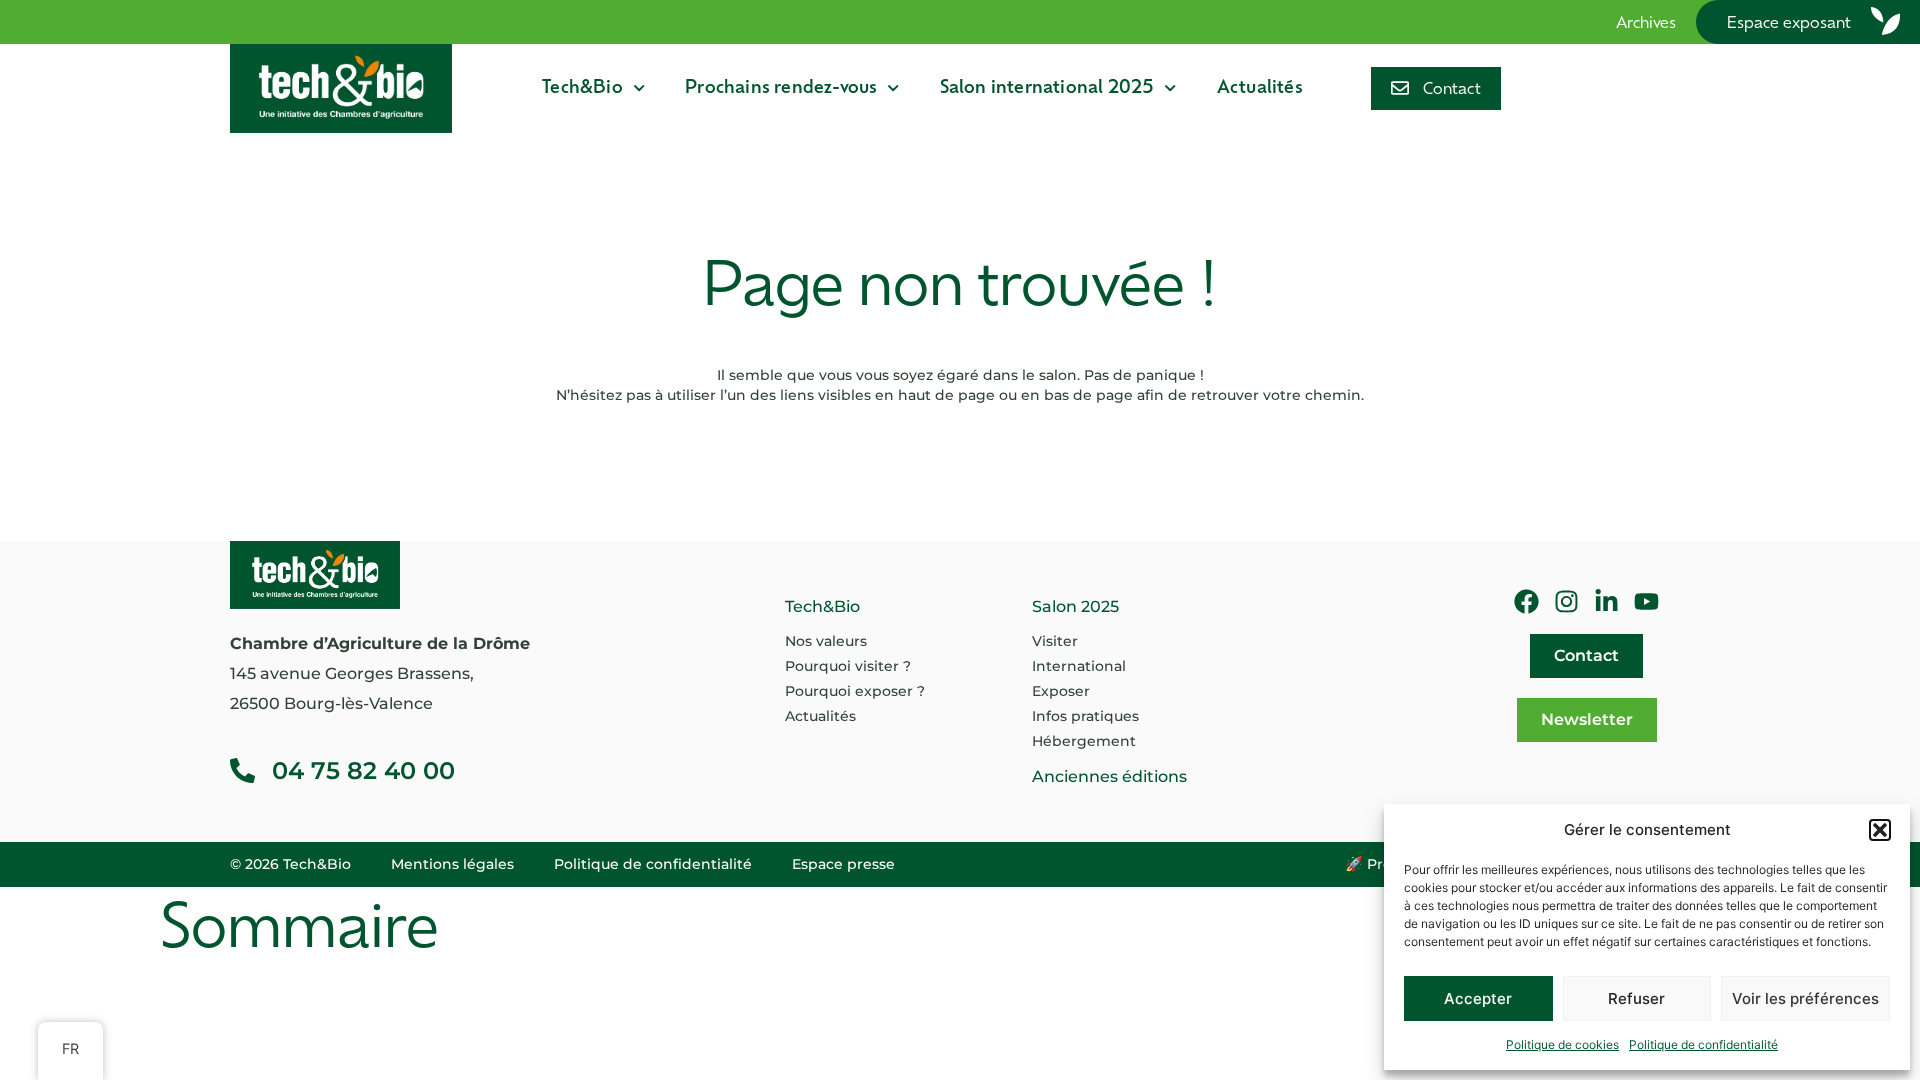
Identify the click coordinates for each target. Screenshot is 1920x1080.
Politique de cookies (1562, 1044)
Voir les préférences (1805, 998)
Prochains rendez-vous (781, 88)
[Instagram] (1566, 601)
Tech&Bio (582, 88)
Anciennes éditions (1109, 776)
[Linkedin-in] (1606, 601)
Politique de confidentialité (1703, 1044)
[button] (1880, 830)
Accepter (1478, 998)
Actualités (1260, 88)
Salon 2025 (1075, 606)
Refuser (1636, 998)
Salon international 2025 (1047, 88)
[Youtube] (1646, 601)
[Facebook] (1526, 601)
